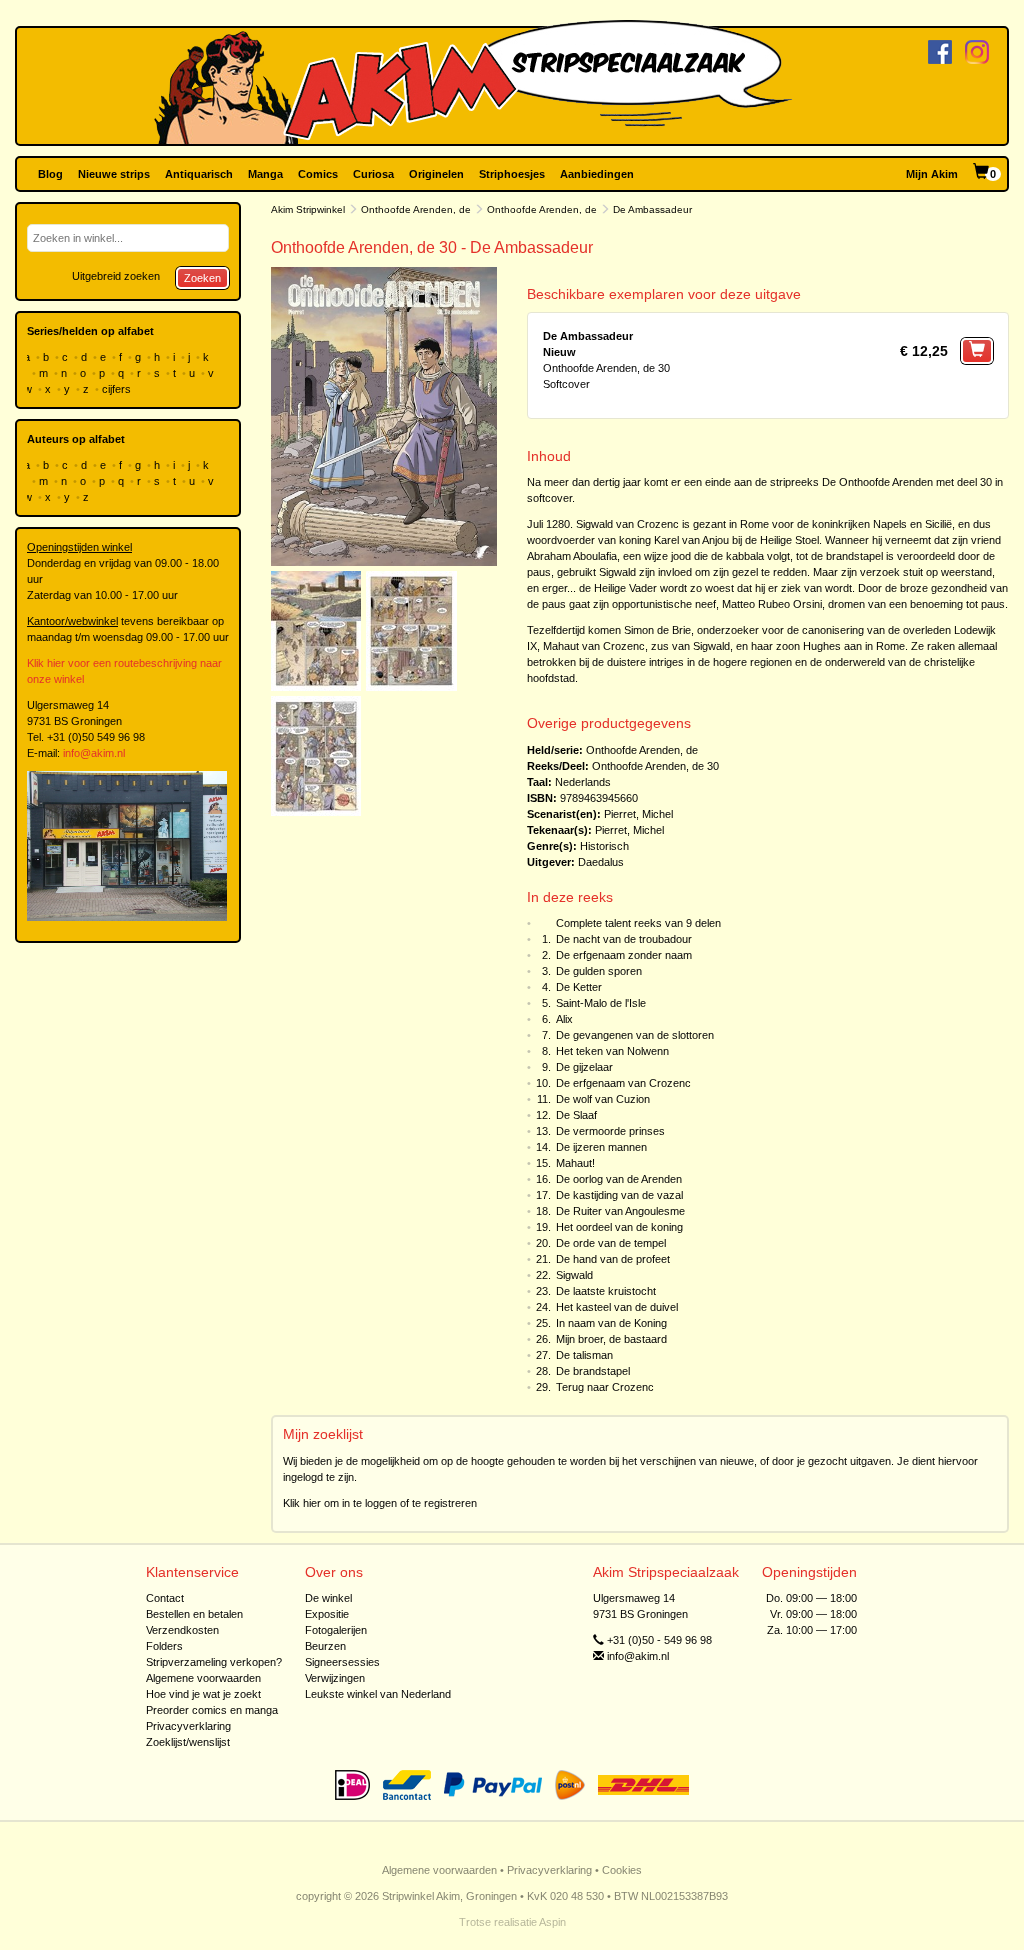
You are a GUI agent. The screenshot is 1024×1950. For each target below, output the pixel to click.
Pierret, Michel (638, 814)
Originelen (436, 174)
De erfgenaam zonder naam (624, 955)
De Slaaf (576, 1115)
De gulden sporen (599, 971)
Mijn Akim (932, 174)
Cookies (622, 1870)
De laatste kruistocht (606, 1291)
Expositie (327, 1614)
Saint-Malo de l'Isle (601, 1003)
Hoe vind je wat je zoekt (203, 1694)
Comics (318, 174)
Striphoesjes (512, 174)
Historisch (604, 846)
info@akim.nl (94, 753)
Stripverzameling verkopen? (214, 1662)
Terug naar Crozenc (605, 1387)
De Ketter (579, 987)
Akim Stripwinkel (308, 209)
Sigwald (574, 1275)
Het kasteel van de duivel (617, 1307)
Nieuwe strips (114, 174)
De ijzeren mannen (601, 1147)
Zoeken (202, 278)
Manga (265, 174)
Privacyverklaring (188, 1726)
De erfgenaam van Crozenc (623, 1083)
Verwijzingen (335, 1678)
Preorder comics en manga (212, 1710)
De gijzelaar (584, 1067)
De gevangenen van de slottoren (635, 1035)
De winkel (328, 1598)
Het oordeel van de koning (619, 1227)
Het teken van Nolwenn (612, 1051)
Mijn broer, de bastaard (611, 1339)
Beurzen (325, 1646)
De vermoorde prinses (610, 1131)
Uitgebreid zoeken (116, 276)
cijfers (118, 389)
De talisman (584, 1355)
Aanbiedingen (597, 174)
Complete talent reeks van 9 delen (638, 923)
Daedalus (601, 862)
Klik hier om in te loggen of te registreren (380, 1503)
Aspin (552, 1922)
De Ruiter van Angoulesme (620, 1211)
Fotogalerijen (336, 1630)
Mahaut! (575, 1163)
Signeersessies (342, 1662)
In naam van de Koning (611, 1323)
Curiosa (373, 174)
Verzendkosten (182, 1630)
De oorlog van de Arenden (619, 1179)
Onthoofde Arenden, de (416, 209)
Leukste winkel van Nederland (378, 1694)
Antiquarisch (199, 174)
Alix (564, 1019)
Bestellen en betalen (194, 1614)
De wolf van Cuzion (603, 1099)
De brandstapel (593, 1371)
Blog (50, 174)
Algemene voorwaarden (203, 1678)
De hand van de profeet (613, 1259)
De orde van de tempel (611, 1243)
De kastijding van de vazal (619, 1195)
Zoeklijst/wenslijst (188, 1742)
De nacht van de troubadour (624, 939)
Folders (164, 1646)
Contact (165, 1598)
